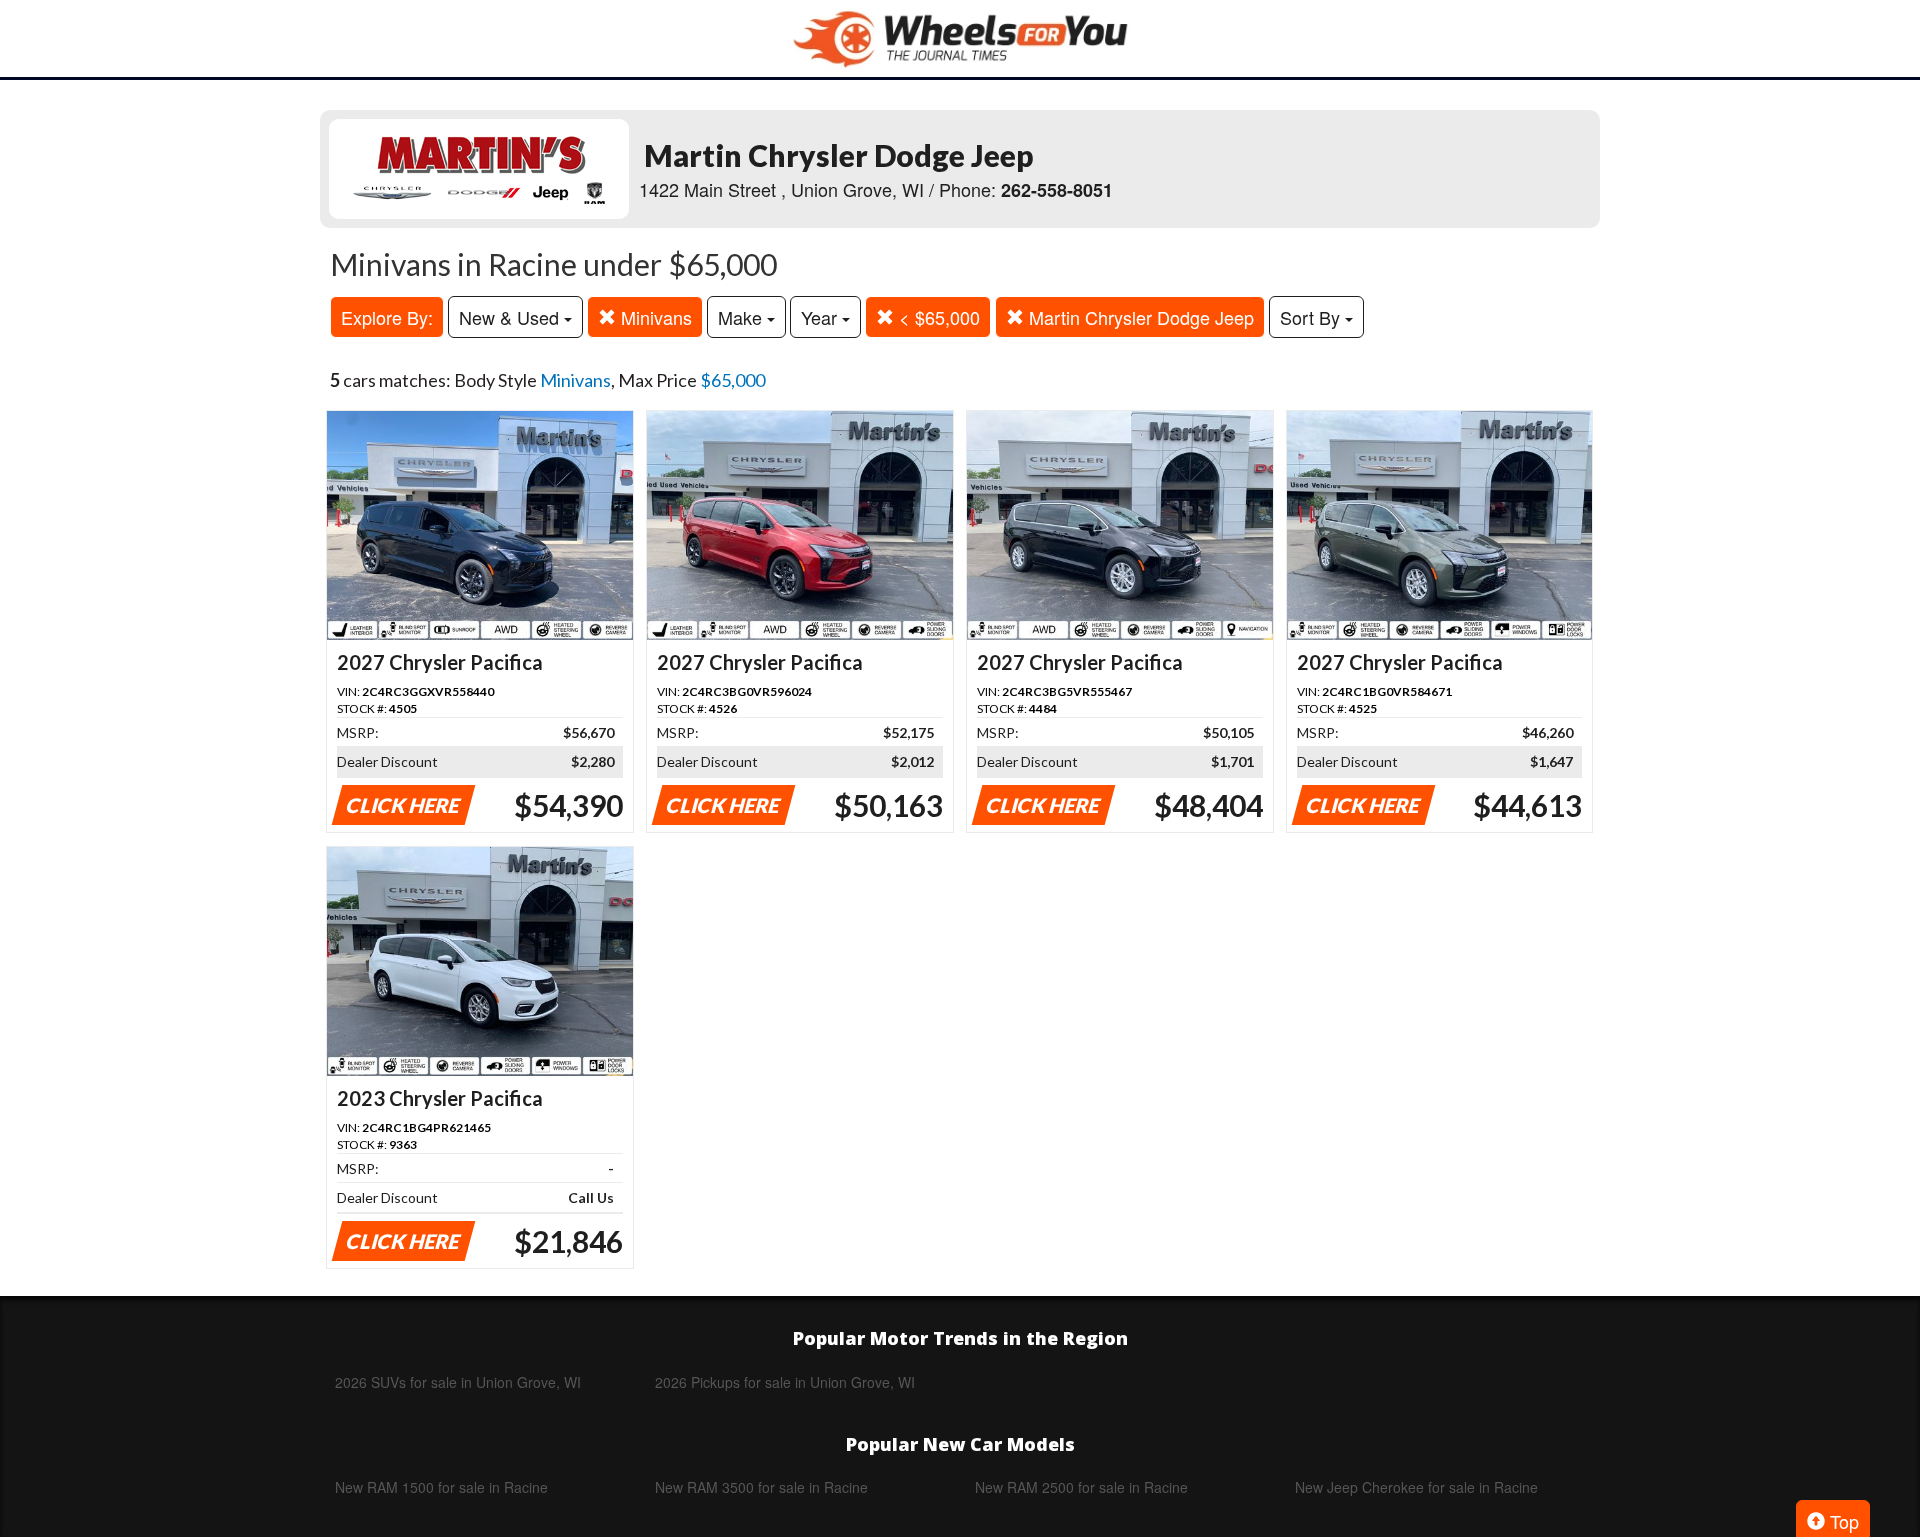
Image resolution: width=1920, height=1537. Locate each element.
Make (742, 317)
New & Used (511, 317)
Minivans (654, 317)
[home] (960, 38)
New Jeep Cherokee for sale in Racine (1416, 1487)
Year (821, 317)
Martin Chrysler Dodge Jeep (1139, 317)
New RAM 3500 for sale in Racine (761, 1487)
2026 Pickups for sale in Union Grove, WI (785, 1382)
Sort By (1312, 317)
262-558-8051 (1057, 190)
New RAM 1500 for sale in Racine (441, 1487)
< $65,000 (937, 317)
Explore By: (387, 317)
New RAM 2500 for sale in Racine (1081, 1487)
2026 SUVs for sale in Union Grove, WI (458, 1382)
